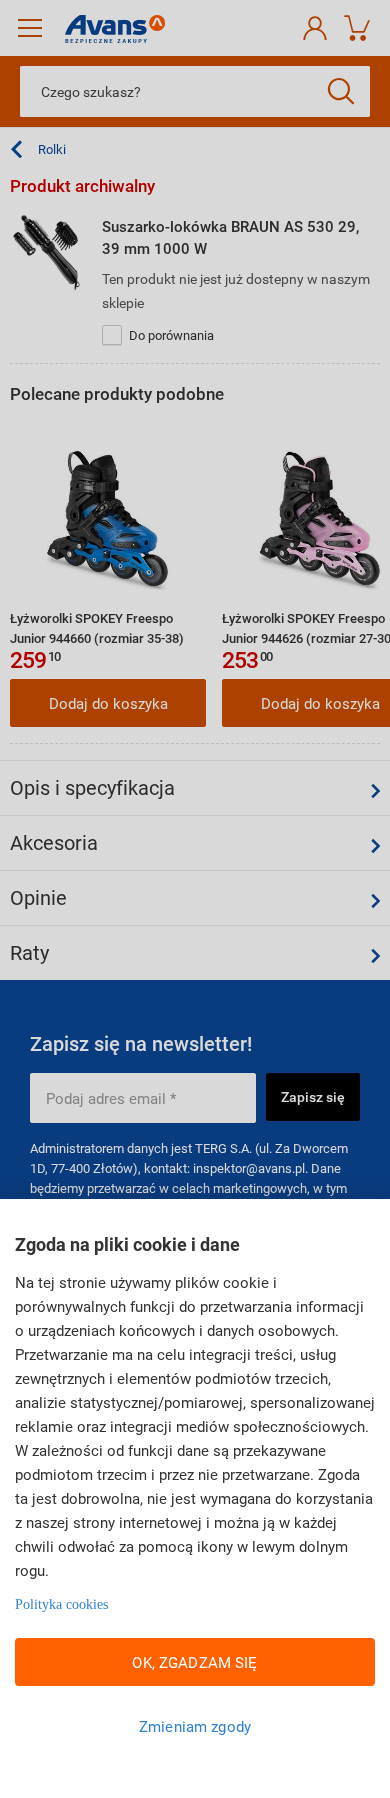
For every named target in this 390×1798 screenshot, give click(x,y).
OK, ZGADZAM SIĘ (194, 1662)
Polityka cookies (61, 1604)
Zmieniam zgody (195, 1726)
